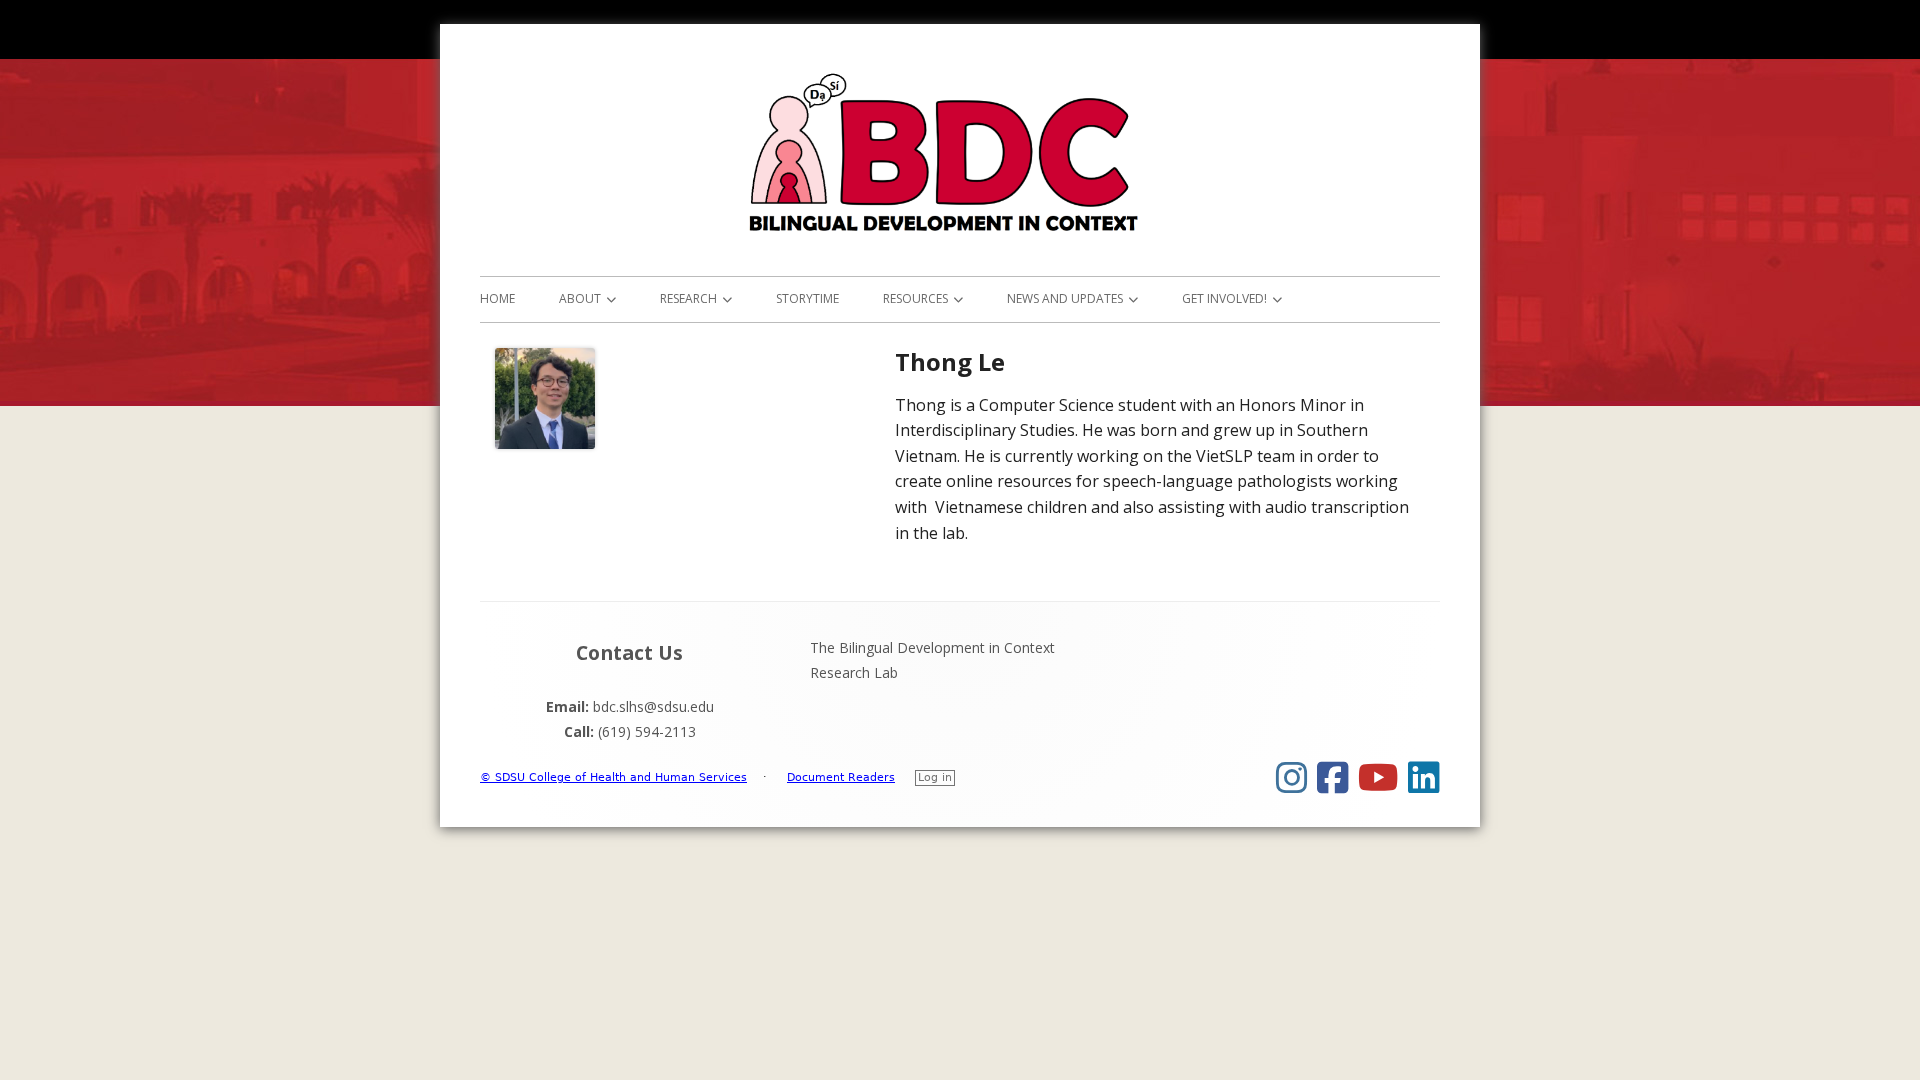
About (580, 298)
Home (497, 298)
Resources (915, 298)
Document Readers (841, 777)
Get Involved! (1224, 298)
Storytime (807, 298)
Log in (935, 777)
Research (688, 298)
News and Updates (1065, 298)
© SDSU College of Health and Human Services (613, 777)
